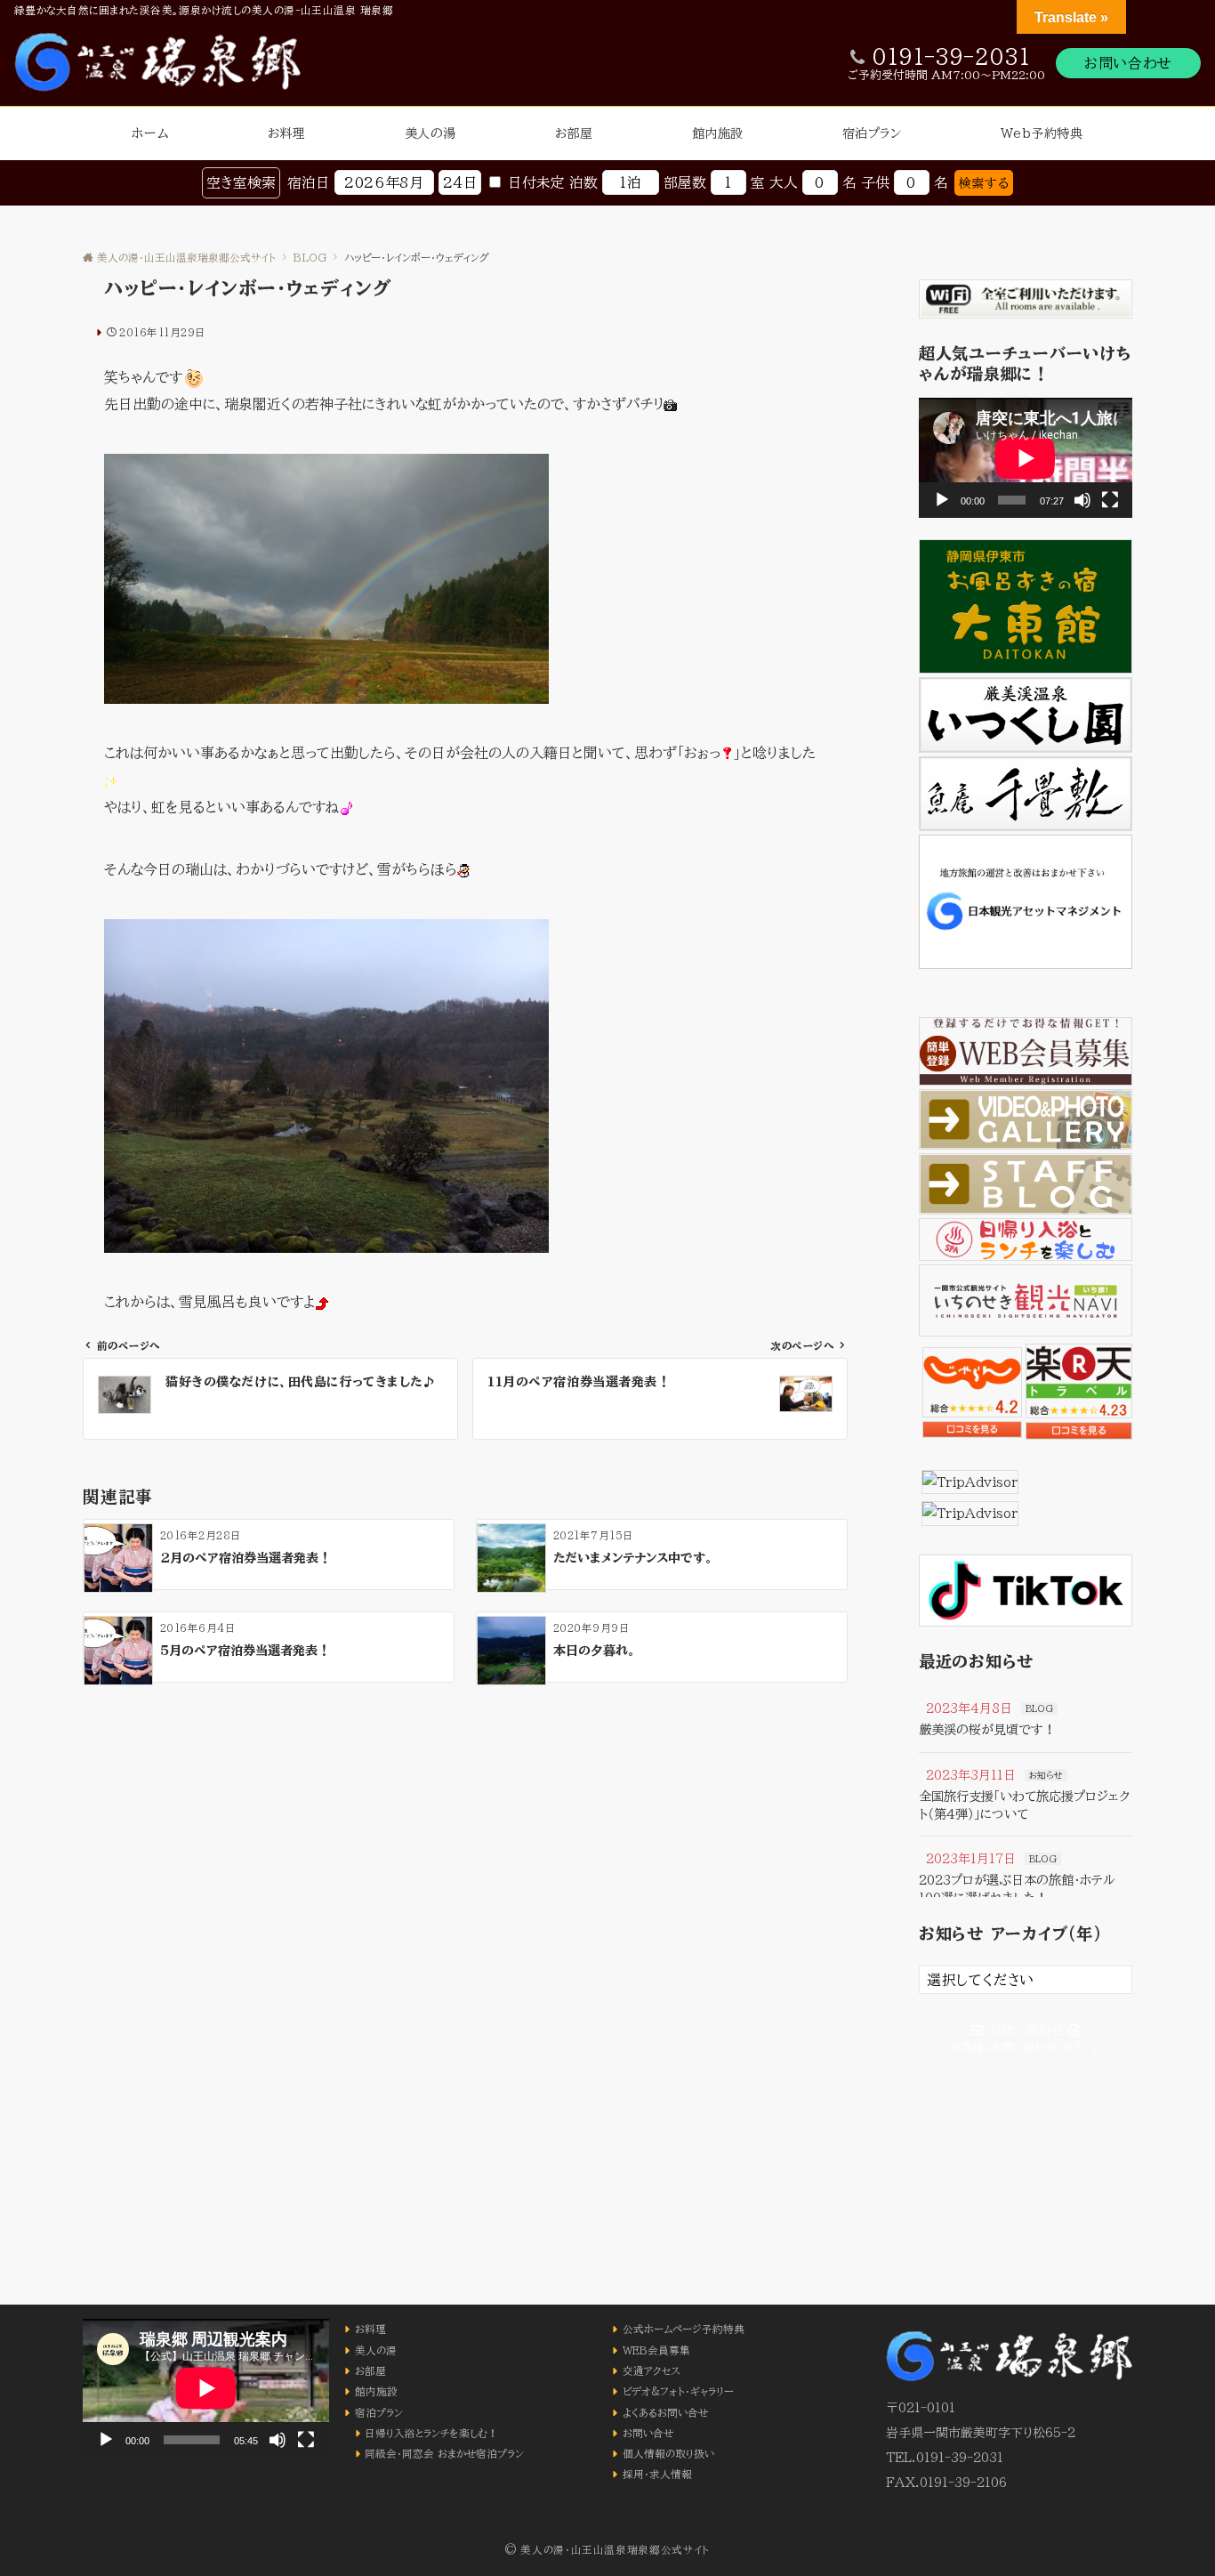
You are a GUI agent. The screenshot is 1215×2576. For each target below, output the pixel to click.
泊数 (583, 182)
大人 (784, 182)
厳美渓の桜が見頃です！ (987, 1729)
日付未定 (536, 182)
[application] (1026, 458)
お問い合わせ (1128, 63)
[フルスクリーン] (1110, 500)
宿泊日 (309, 182)
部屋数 (685, 182)
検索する (984, 183)
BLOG (1039, 1708)
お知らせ (1046, 1775)
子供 (875, 182)
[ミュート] (1082, 500)
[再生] (942, 500)
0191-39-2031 (951, 57)
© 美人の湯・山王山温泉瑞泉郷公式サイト (607, 2550)
